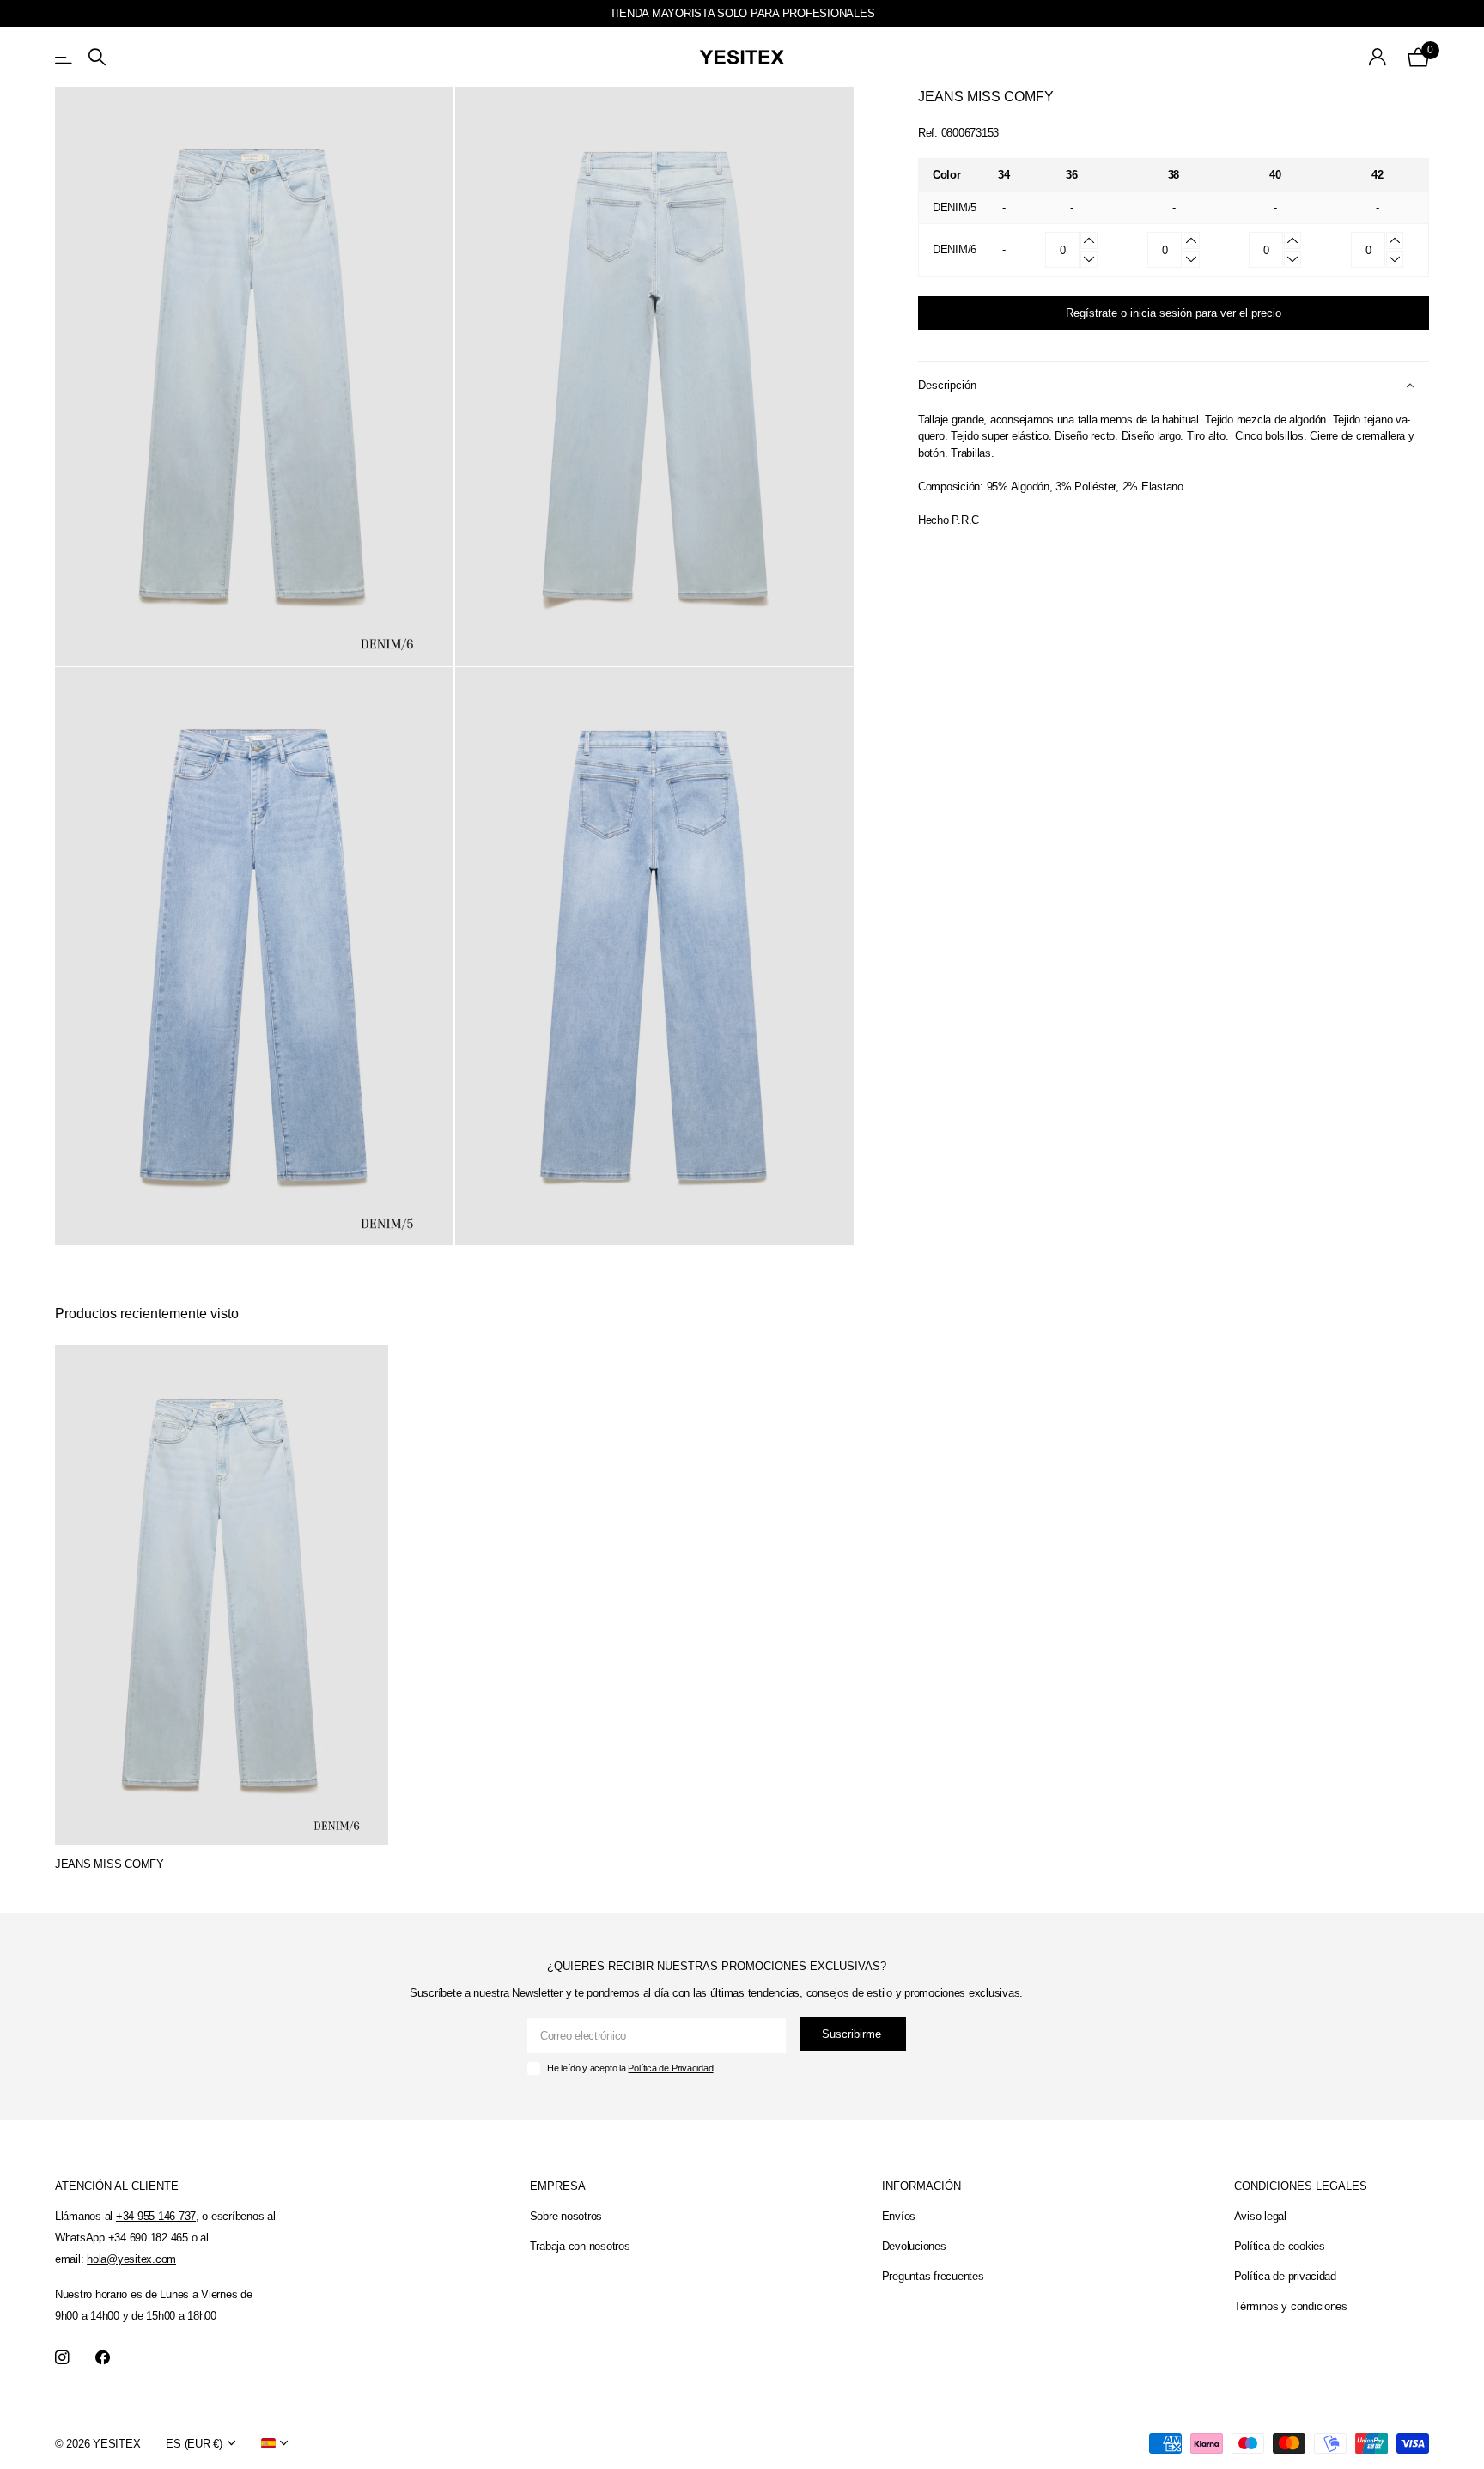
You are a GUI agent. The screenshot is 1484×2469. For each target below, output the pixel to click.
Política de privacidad (1285, 2276)
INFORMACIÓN (921, 2186)
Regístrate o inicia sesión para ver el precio (1174, 313)
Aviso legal (1260, 2216)
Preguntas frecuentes (933, 2276)
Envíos (899, 2216)
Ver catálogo (65, 57)
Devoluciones (914, 2246)
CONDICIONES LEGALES (1301, 2186)
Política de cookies (1280, 2246)
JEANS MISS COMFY (109, 1864)
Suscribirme (853, 2034)
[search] (97, 57)
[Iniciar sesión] (1378, 57)
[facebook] (103, 2358)
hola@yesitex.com (131, 2259)
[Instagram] (62, 2358)
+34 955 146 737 (156, 2216)
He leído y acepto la (630, 2068)
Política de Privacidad (670, 2068)
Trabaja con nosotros (580, 2246)
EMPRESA (558, 2186)
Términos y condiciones (1291, 2306)
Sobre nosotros (566, 2216)
